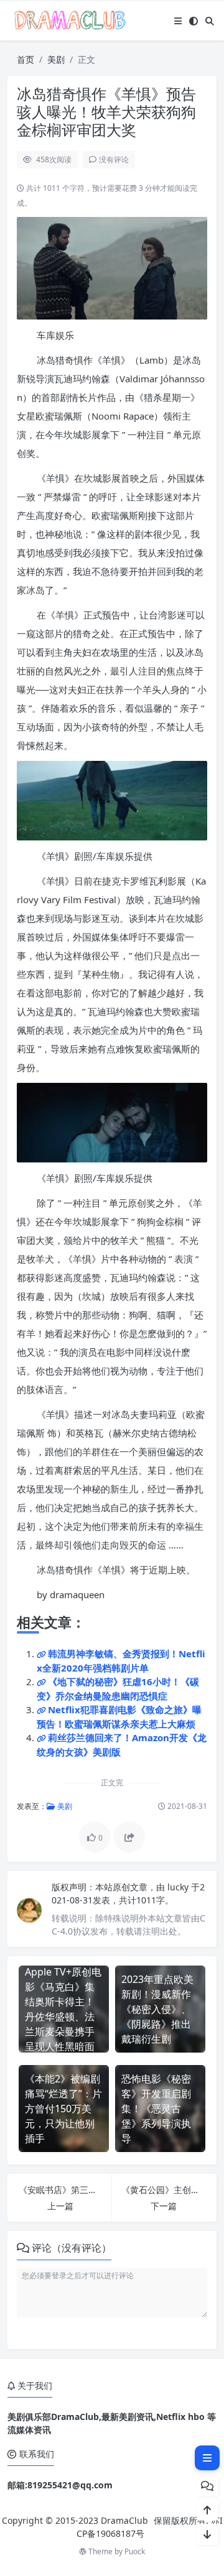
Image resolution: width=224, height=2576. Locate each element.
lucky (179, 1887)
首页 (26, 59)
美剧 (56, 59)
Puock (135, 2551)
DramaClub (124, 2520)
